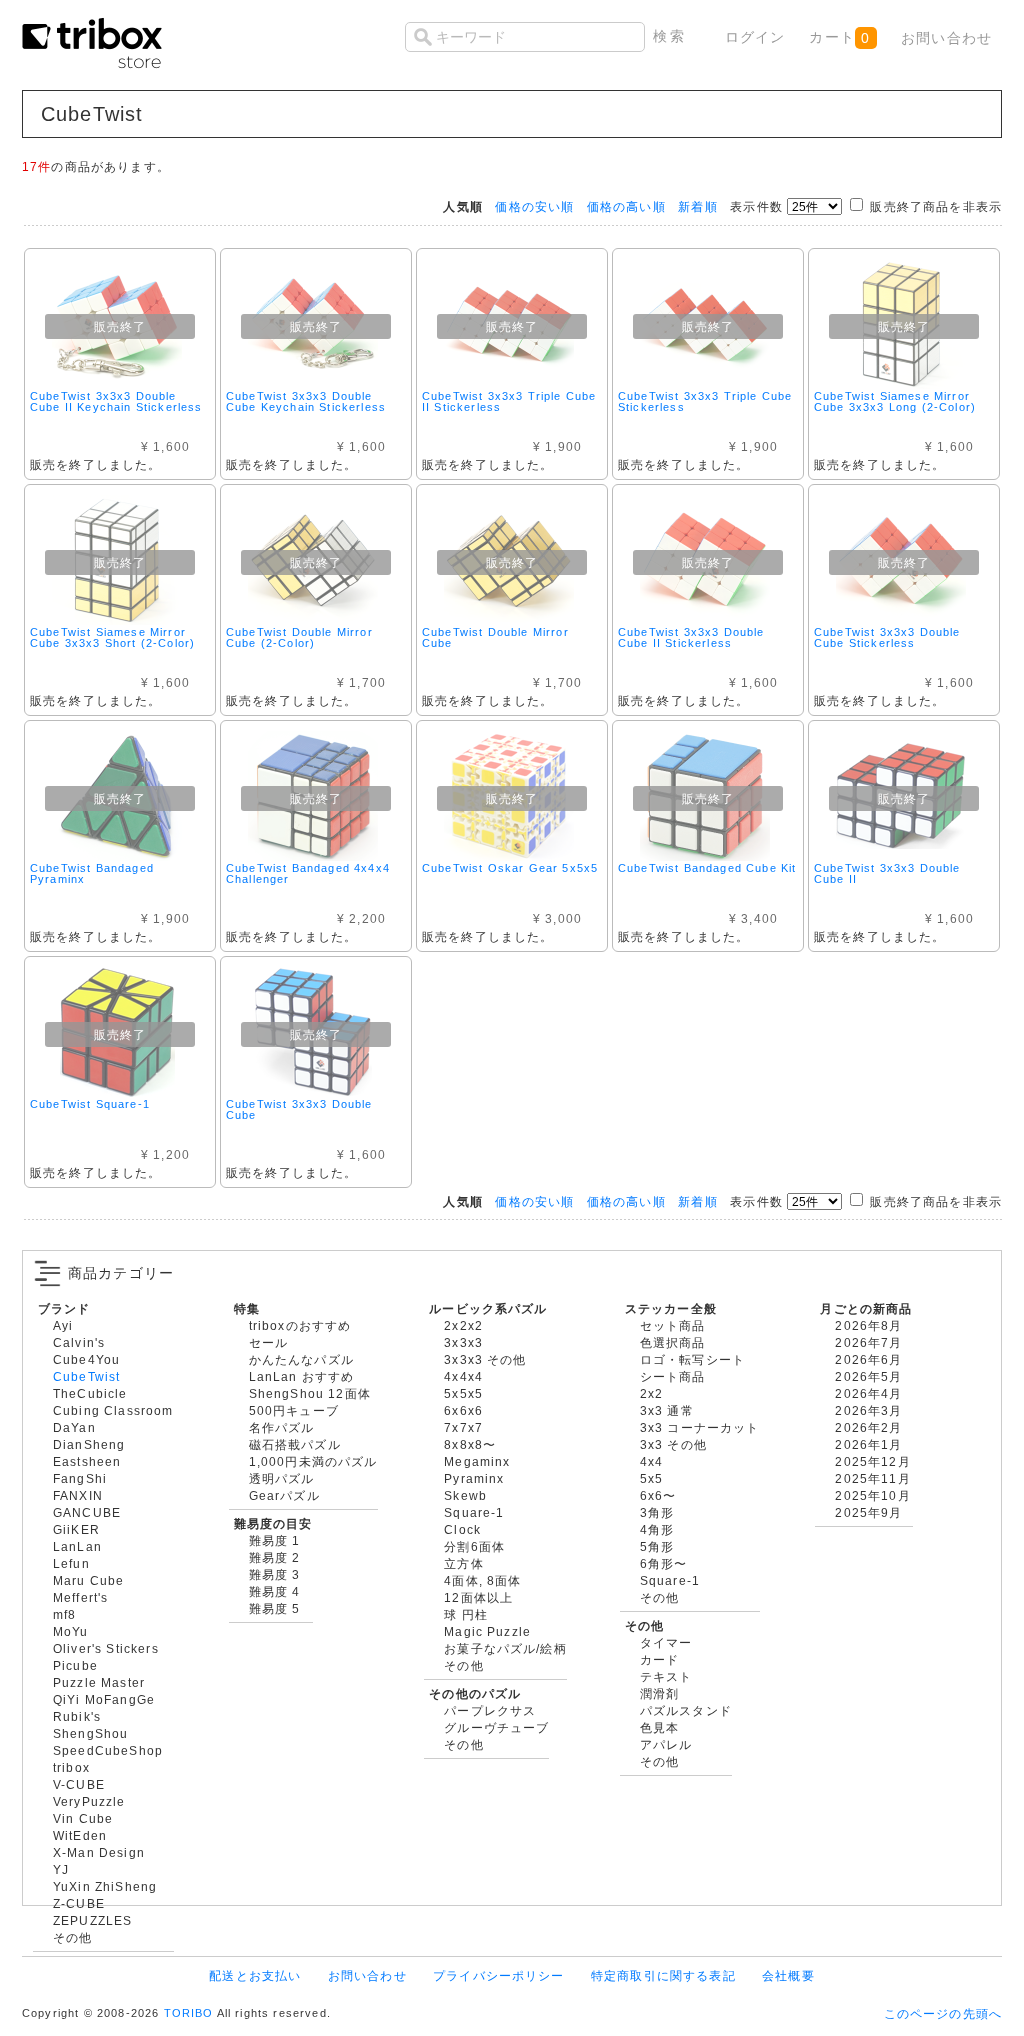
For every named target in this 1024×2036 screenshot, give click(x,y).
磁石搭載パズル (295, 1444)
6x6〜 (658, 1495)
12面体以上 (478, 1597)
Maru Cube (88, 1580)
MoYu (71, 1631)
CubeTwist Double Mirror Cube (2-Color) (299, 637)
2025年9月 (868, 1512)
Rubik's (77, 1716)
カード (659, 1659)
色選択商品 (673, 1342)
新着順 (697, 206)
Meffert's (80, 1597)
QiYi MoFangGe (104, 1699)
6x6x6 (463, 1410)
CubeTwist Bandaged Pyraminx (92, 873)
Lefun (71, 1563)
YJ (61, 1869)
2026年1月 (868, 1444)
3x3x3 (463, 1342)
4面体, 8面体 (482, 1580)
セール (268, 1342)
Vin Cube (83, 1818)
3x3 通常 (667, 1410)
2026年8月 (868, 1325)
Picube (75, 1665)
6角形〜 (664, 1563)
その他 (72, 1937)
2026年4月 (868, 1393)
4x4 (651, 1461)
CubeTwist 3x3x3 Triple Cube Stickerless (705, 401)
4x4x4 (463, 1376)
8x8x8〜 (470, 1444)
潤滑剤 (659, 1693)
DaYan (74, 1427)
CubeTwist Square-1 (90, 1104)
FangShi (80, 1478)
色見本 (659, 1727)
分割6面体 (474, 1546)
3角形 (657, 1512)
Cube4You (86, 1359)
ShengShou (90, 1733)
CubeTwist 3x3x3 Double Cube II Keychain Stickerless (116, 401)
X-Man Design (99, 1852)
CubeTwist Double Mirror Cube (495, 637)
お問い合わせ (946, 38)
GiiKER (76, 1529)
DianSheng (89, 1444)
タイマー (666, 1642)
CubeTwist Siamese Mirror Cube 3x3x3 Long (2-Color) (895, 401)
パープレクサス (490, 1710)
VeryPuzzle (89, 1801)
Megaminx (477, 1461)
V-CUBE (79, 1784)
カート (839, 37)
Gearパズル (284, 1495)
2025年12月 (872, 1461)
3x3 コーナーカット (700, 1427)
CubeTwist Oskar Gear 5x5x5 (510, 868)
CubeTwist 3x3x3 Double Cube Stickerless (887, 637)
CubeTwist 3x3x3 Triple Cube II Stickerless (509, 401)
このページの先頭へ (943, 2013)
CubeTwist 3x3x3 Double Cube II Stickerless (691, 637)
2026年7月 (868, 1342)
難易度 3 (275, 1574)
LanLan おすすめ (302, 1376)
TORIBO (189, 2013)
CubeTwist (86, 1376)
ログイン (755, 37)
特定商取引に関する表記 (663, 1975)
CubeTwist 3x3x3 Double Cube (299, 1109)
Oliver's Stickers (106, 1648)
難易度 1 (275, 1540)
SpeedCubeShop (108, 1750)
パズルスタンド (686, 1710)
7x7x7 (463, 1427)
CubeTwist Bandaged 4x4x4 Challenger (308, 873)
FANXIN (78, 1495)
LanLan (77, 1546)
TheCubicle (90, 1393)
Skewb (465, 1495)
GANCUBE (87, 1512)
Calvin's (79, 1342)
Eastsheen (87, 1461)
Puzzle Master (99, 1682)
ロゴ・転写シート (692, 1359)
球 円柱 (466, 1614)
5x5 (651, 1478)
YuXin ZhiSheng (105, 1886)
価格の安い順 (534, 206)
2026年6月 (868, 1359)
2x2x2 (463, 1325)
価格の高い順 (626, 206)
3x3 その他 (673, 1444)
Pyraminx (474, 1478)
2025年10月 (872, 1495)
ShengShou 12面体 (310, 1393)
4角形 (657, 1529)
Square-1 (474, 1512)
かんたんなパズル (301, 1359)
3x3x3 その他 (485, 1359)
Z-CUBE (79, 1903)
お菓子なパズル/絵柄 (505, 1648)
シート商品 (673, 1376)
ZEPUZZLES (92, 1920)
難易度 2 (275, 1557)
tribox (71, 1767)
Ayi (63, 1325)
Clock (462, 1529)
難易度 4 (275, 1591)
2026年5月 (868, 1376)
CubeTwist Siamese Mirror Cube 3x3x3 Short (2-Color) (112, 637)
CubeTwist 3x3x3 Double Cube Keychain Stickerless (306, 401)
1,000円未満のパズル (313, 1461)
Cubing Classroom (113, 1410)
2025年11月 (872, 1478)
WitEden (80, 1835)
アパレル (666, 1744)
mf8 (64, 1614)
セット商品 (673, 1325)
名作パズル (282, 1427)
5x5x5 (463, 1393)
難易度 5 (275, 1608)
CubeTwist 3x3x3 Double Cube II (887, 873)
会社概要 (788, 1975)
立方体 (463, 1563)
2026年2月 (868, 1427)
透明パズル (282, 1478)
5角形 (657, 1546)
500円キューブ (294, 1410)
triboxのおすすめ (300, 1325)
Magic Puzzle (487, 1631)
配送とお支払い (255, 1975)
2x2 (651, 1393)
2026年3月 (868, 1410)
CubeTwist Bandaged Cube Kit (707, 868)
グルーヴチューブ (496, 1727)
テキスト (666, 1676)
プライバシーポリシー (499, 1975)
